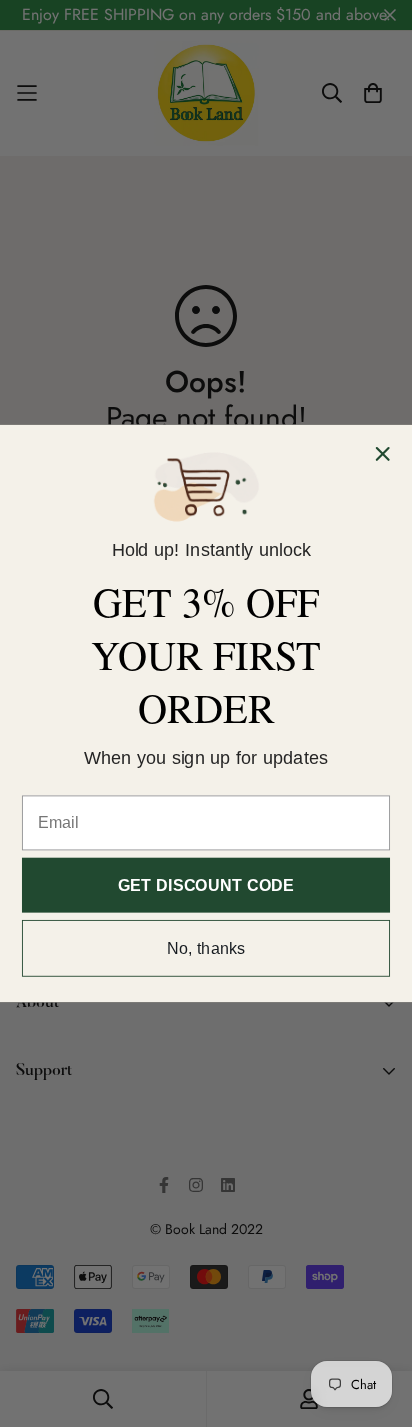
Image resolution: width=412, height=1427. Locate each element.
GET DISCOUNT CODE (206, 885)
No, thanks (206, 948)
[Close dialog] (382, 453)
